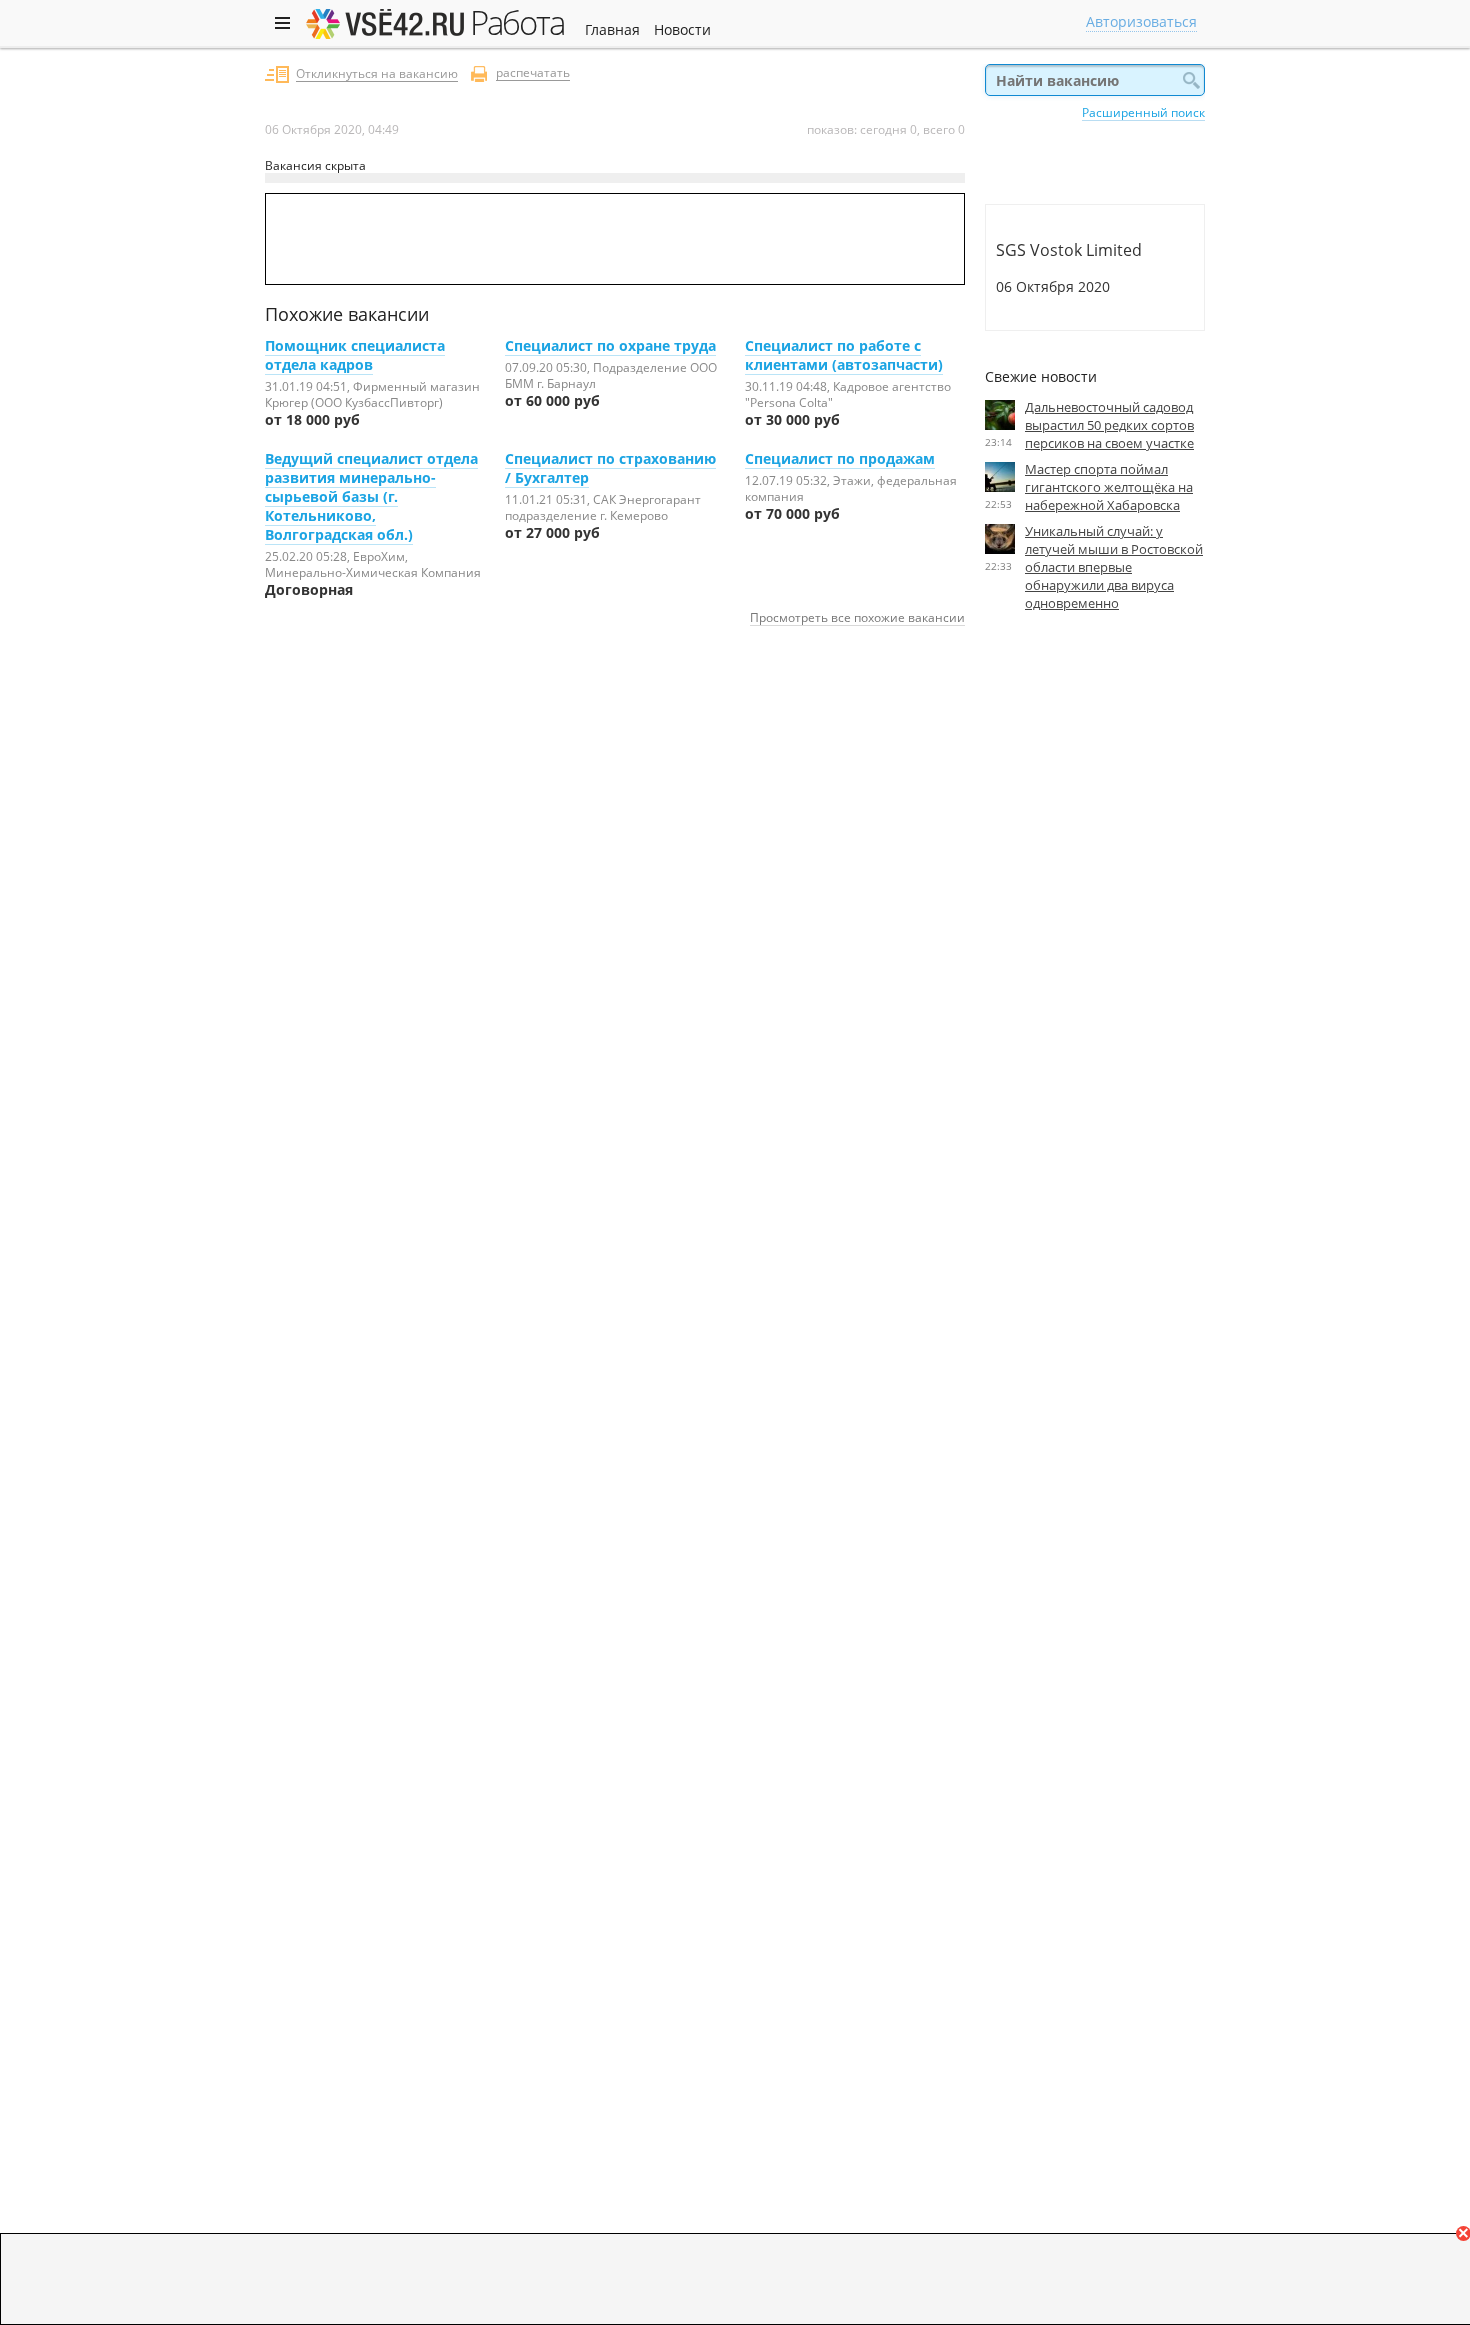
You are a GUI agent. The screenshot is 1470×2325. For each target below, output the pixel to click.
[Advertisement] (1095, 811)
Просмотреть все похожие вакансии (857, 617)
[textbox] (1095, 80)
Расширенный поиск (1143, 112)
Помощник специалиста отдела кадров (355, 355)
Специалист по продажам (840, 458)
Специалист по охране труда (610, 345)
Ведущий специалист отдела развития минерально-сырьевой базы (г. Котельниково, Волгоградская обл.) (371, 496)
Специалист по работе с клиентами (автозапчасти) (844, 355)
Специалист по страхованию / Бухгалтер (610, 468)
